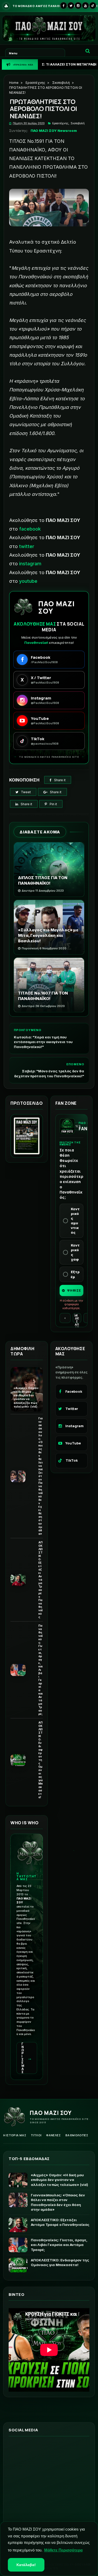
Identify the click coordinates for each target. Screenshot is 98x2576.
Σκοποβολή (61, 83)
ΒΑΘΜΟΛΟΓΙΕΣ (77, 2135)
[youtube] (85, 5)
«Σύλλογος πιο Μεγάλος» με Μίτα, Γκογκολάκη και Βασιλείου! (48, 935)
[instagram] (78, 5)
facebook (30, 529)
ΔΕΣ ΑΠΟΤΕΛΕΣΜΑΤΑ (77, 1320)
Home (14, 83)
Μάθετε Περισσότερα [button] (63, 2550)
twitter (27, 546)
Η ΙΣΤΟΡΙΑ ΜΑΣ (15, 2135)
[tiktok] (93, 5)
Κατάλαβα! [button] (26, 2565)
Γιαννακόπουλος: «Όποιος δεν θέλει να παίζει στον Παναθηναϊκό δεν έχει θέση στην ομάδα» (41, 1476)
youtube (28, 581)
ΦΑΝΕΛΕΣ (53, 2135)
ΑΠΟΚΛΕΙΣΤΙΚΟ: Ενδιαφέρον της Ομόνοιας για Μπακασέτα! (41, 1760)
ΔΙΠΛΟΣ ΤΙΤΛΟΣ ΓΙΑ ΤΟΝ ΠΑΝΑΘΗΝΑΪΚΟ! (43, 880)
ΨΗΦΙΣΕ (74, 1290)
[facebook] (64, 5)
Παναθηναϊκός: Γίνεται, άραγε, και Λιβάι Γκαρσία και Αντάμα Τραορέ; (41, 1670)
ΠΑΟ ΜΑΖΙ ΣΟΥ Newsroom (54, 131)
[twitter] (71, 5)
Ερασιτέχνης (35, 83)
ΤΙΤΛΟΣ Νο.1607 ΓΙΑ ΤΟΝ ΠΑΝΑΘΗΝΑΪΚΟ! (43, 996)
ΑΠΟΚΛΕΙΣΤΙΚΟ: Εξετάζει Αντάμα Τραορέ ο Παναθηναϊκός (41, 1580)
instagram (30, 564)
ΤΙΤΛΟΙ (36, 2135)
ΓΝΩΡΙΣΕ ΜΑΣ (27, 2058)
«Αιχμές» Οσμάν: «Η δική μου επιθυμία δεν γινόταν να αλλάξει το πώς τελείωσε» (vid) (26, 1397)
